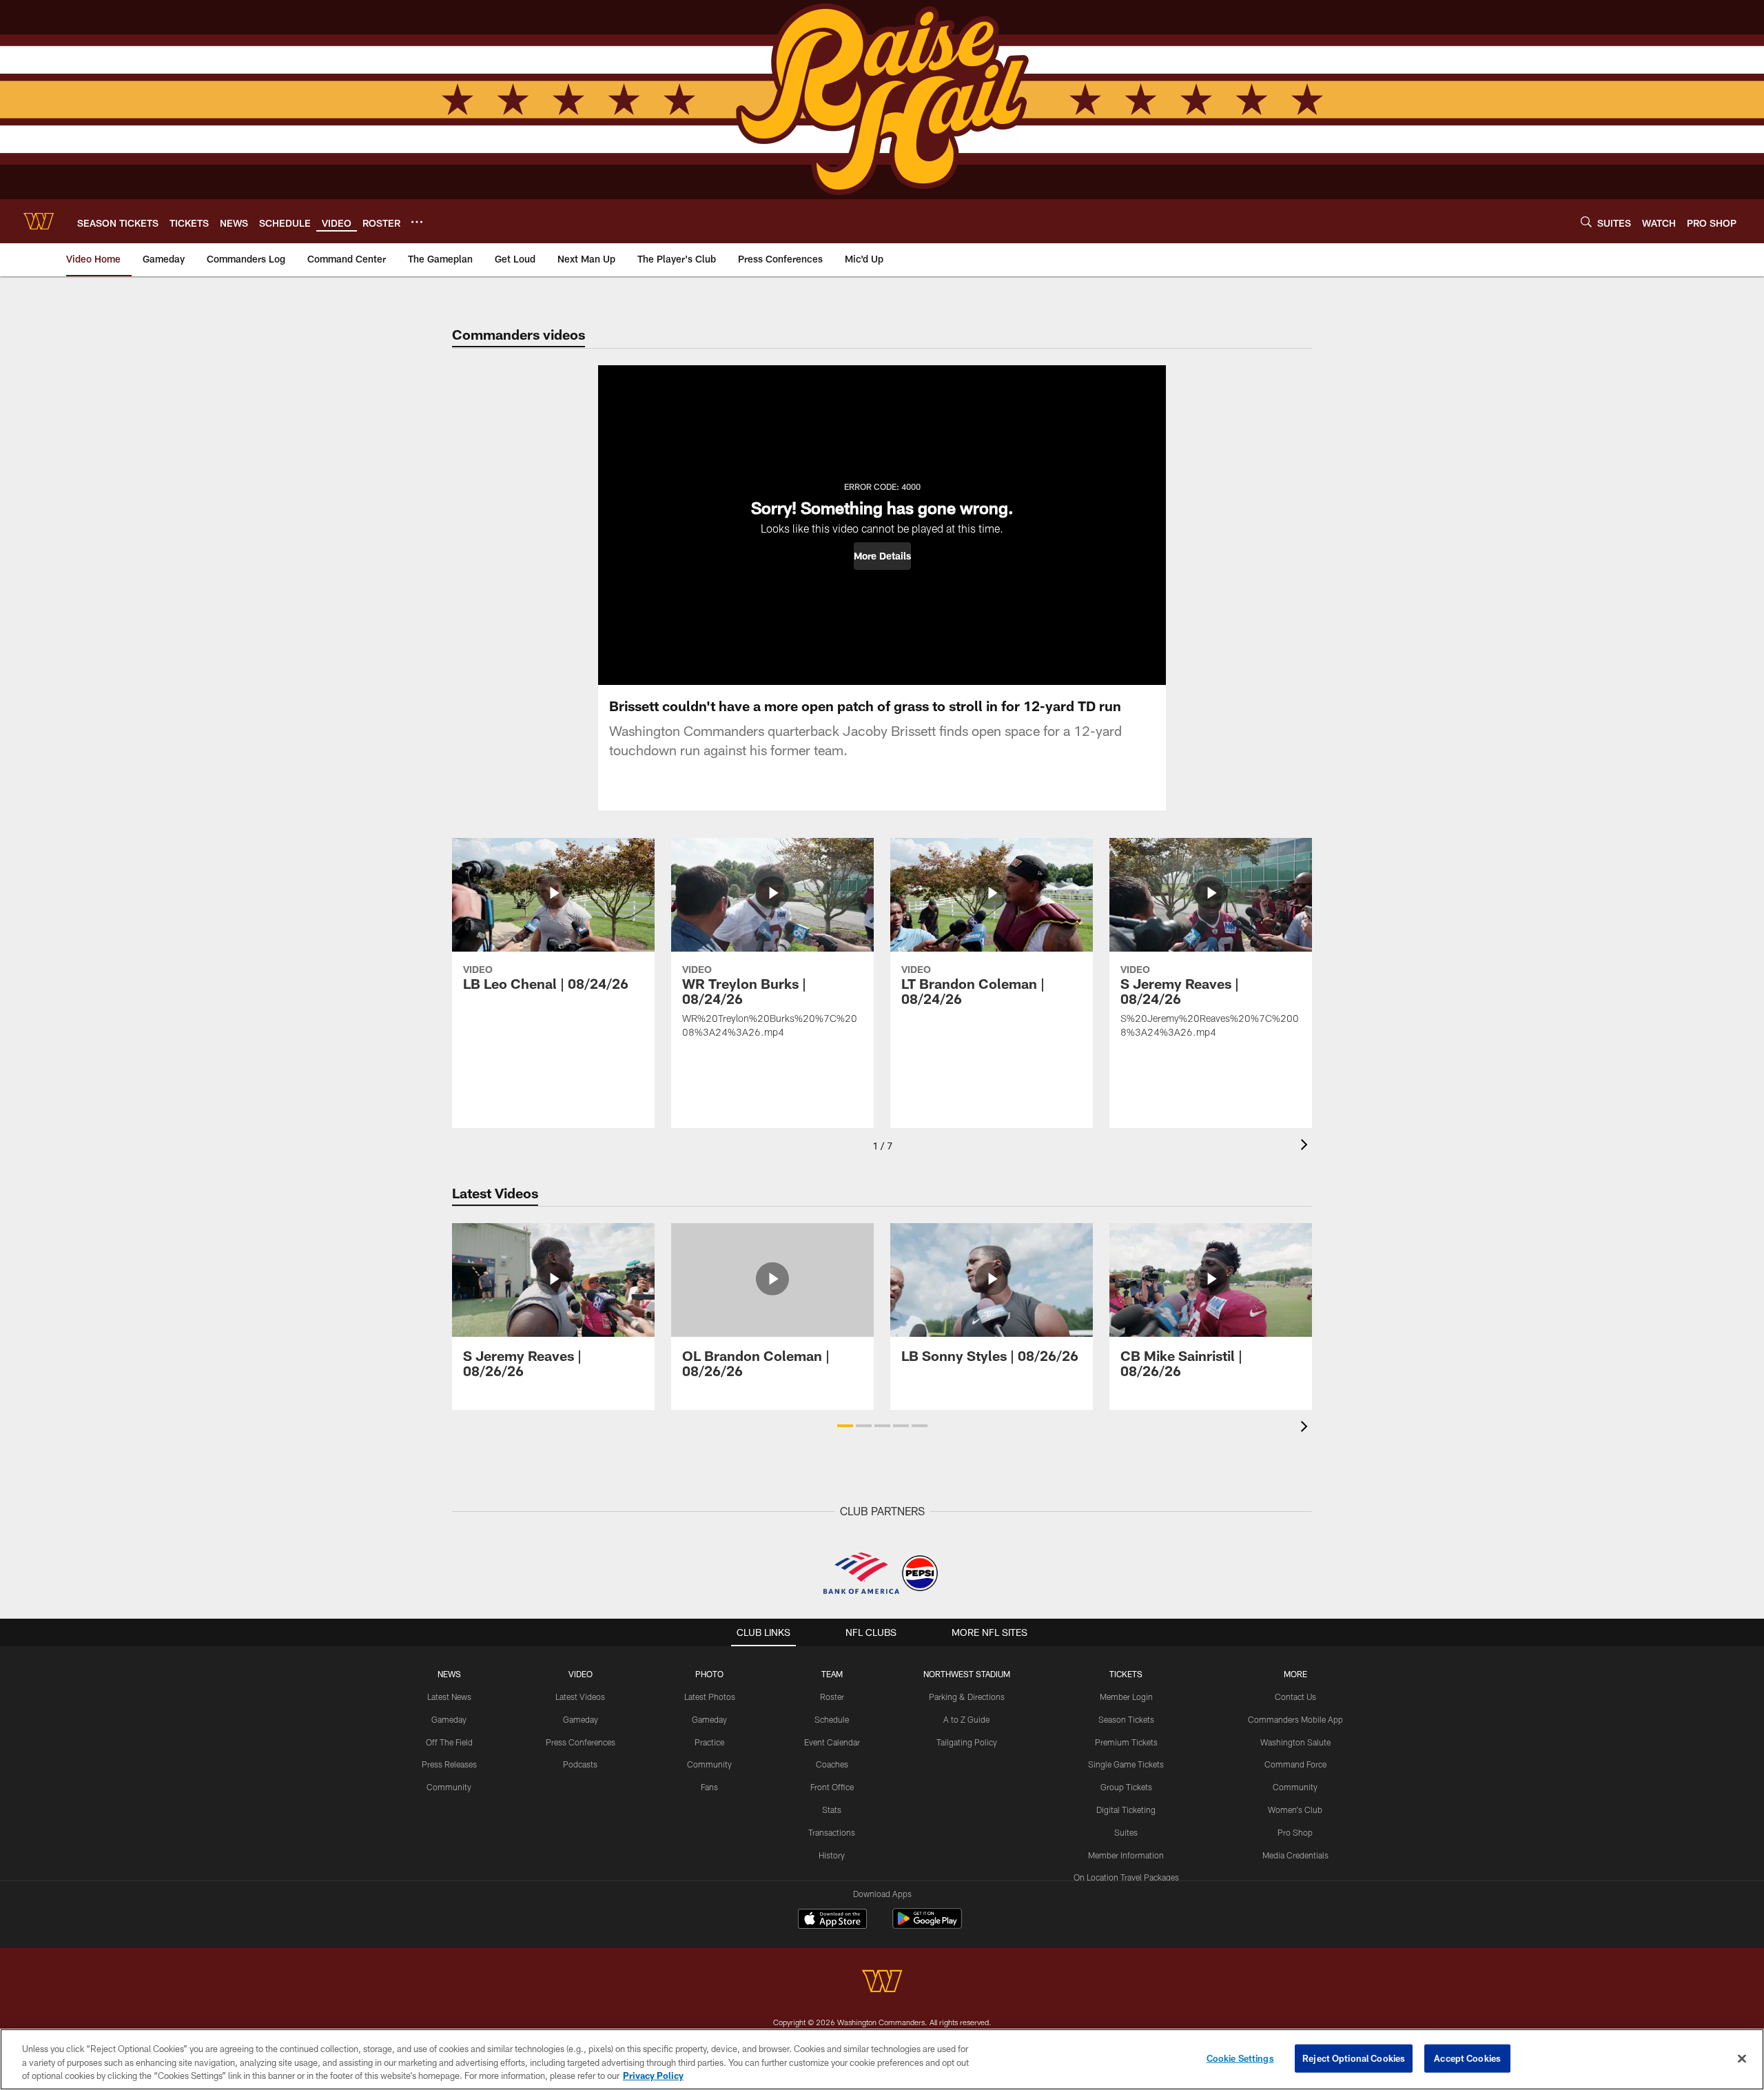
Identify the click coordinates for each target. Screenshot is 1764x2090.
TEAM (832, 1674)
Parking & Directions (967, 1697)
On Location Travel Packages (1126, 1877)
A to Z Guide (966, 1719)
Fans (709, 1787)
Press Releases (449, 1764)
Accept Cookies (1467, 2058)
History (832, 1855)
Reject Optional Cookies (1354, 2058)
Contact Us (1295, 1697)
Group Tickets (1126, 1787)
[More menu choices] (417, 222)
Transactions (832, 1832)
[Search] (1586, 222)
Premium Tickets (1126, 1742)
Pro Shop (1295, 1832)
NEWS (449, 1674)
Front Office (832, 1787)
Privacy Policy (653, 2076)
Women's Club (1295, 1810)
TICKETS (1126, 1674)
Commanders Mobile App (1295, 1719)
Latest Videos (580, 1697)
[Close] (1742, 2058)
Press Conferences (581, 1742)
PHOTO (709, 1674)
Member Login (1126, 1697)
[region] (882, 2059)
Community (449, 1787)
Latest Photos (710, 1697)
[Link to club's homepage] (39, 221)
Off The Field (449, 1742)
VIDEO (581, 1674)
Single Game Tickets (1126, 1764)
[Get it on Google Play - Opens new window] (927, 1926)
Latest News (449, 1697)
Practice (709, 1742)
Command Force (1295, 1764)
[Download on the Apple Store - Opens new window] (832, 1920)
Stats (832, 1810)
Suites (1126, 1832)
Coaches (832, 1764)
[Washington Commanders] (882, 1983)
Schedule (832, 1719)
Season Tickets (1126, 1719)
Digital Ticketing (1126, 1810)
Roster (832, 1697)
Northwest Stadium (967, 1674)
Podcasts (580, 1764)
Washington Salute (1295, 1742)
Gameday (449, 1719)
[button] (882, 556)
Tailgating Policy (967, 1742)
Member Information (1126, 1855)
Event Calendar (832, 1742)
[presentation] (1306, 1146)
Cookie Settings (1240, 2058)
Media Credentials (1295, 1855)
